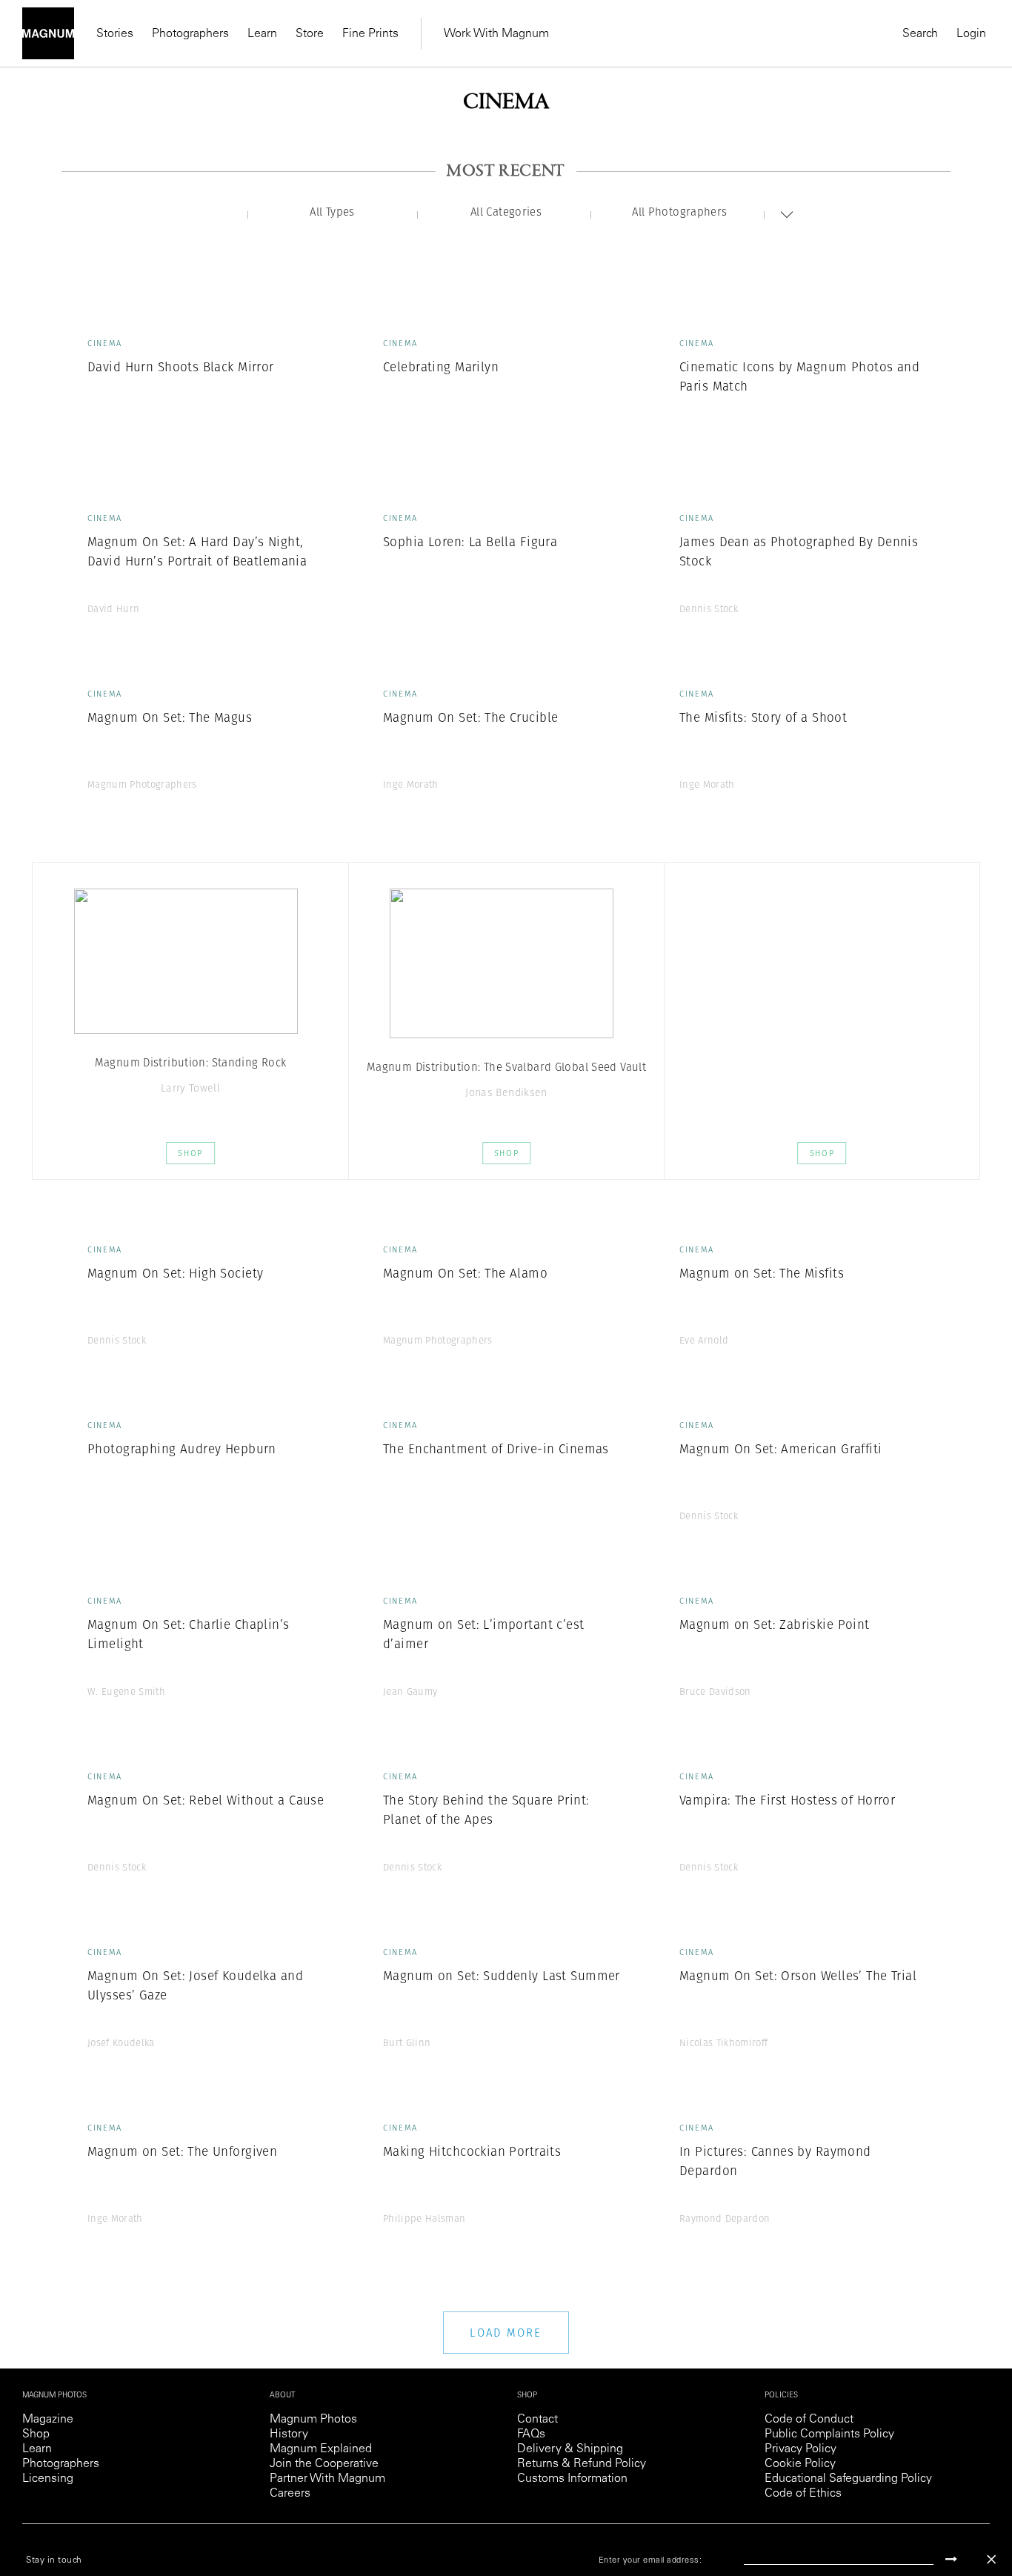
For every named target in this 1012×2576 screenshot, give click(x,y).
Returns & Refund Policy (582, 2464)
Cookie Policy (800, 2464)
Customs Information (572, 2479)
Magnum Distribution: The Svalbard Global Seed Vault (506, 1067)
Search (920, 34)
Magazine (48, 2420)
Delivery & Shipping (570, 2449)
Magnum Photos (313, 2420)
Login (971, 34)
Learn (262, 34)
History (289, 2434)
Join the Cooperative (324, 2464)
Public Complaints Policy (829, 2434)
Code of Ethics (803, 2494)
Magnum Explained (321, 2449)
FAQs (531, 2434)
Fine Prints (370, 34)
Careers (290, 2494)
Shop (190, 1153)
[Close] (991, 2559)
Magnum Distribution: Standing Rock (191, 1062)
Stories (115, 34)
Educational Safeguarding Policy (848, 2479)
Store (310, 34)
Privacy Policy (800, 2449)
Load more (506, 2333)
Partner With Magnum (327, 2479)
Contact (537, 2420)
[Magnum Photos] (48, 33)
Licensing (48, 2479)
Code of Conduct (809, 2420)
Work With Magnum (496, 34)
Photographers (190, 34)
